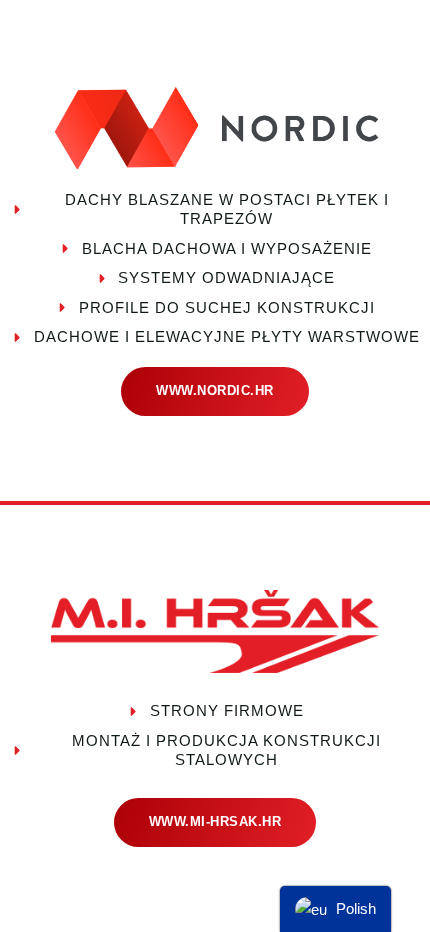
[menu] (335, 909)
